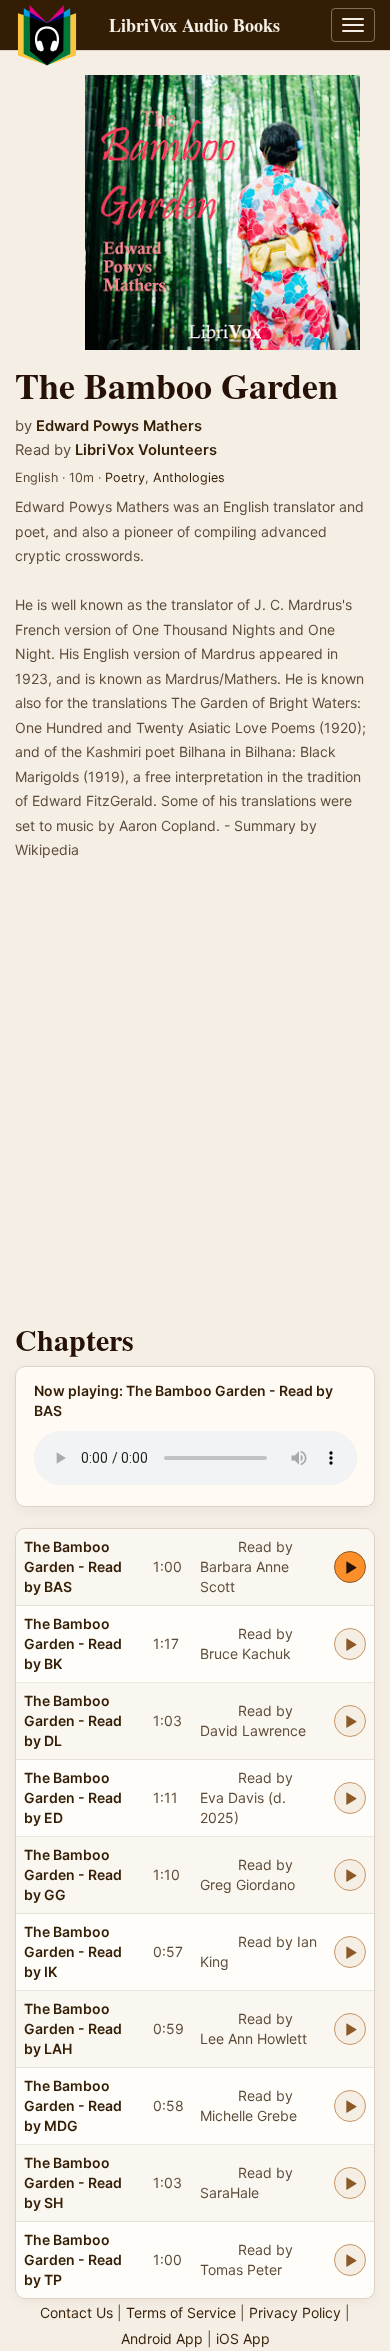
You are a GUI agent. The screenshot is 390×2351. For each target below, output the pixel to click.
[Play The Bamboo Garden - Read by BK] (350, 1644)
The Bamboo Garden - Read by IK (73, 1951)
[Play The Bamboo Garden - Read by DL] (350, 1721)
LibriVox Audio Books (194, 25)
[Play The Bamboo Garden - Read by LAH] (350, 2029)
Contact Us (76, 2312)
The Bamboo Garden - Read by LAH (73, 2028)
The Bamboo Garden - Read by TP (73, 2259)
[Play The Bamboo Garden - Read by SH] (350, 2183)
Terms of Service (181, 2312)
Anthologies (189, 477)
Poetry (125, 477)
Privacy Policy (295, 2312)
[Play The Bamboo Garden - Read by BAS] (350, 1567)
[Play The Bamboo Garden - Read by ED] (350, 1798)
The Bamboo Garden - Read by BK (73, 1643)
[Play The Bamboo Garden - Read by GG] (350, 1875)
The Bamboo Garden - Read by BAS (73, 1566)
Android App (162, 2338)
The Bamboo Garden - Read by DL (73, 1720)
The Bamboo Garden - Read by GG (73, 1874)
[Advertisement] (195, 1098)
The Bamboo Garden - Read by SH (73, 2182)
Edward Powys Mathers (119, 426)
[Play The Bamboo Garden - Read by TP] (350, 2260)
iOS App (243, 2338)
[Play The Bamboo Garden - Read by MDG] (350, 2106)
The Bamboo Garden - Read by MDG (73, 2105)
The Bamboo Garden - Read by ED (73, 1797)
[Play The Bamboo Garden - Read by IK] (350, 1952)
